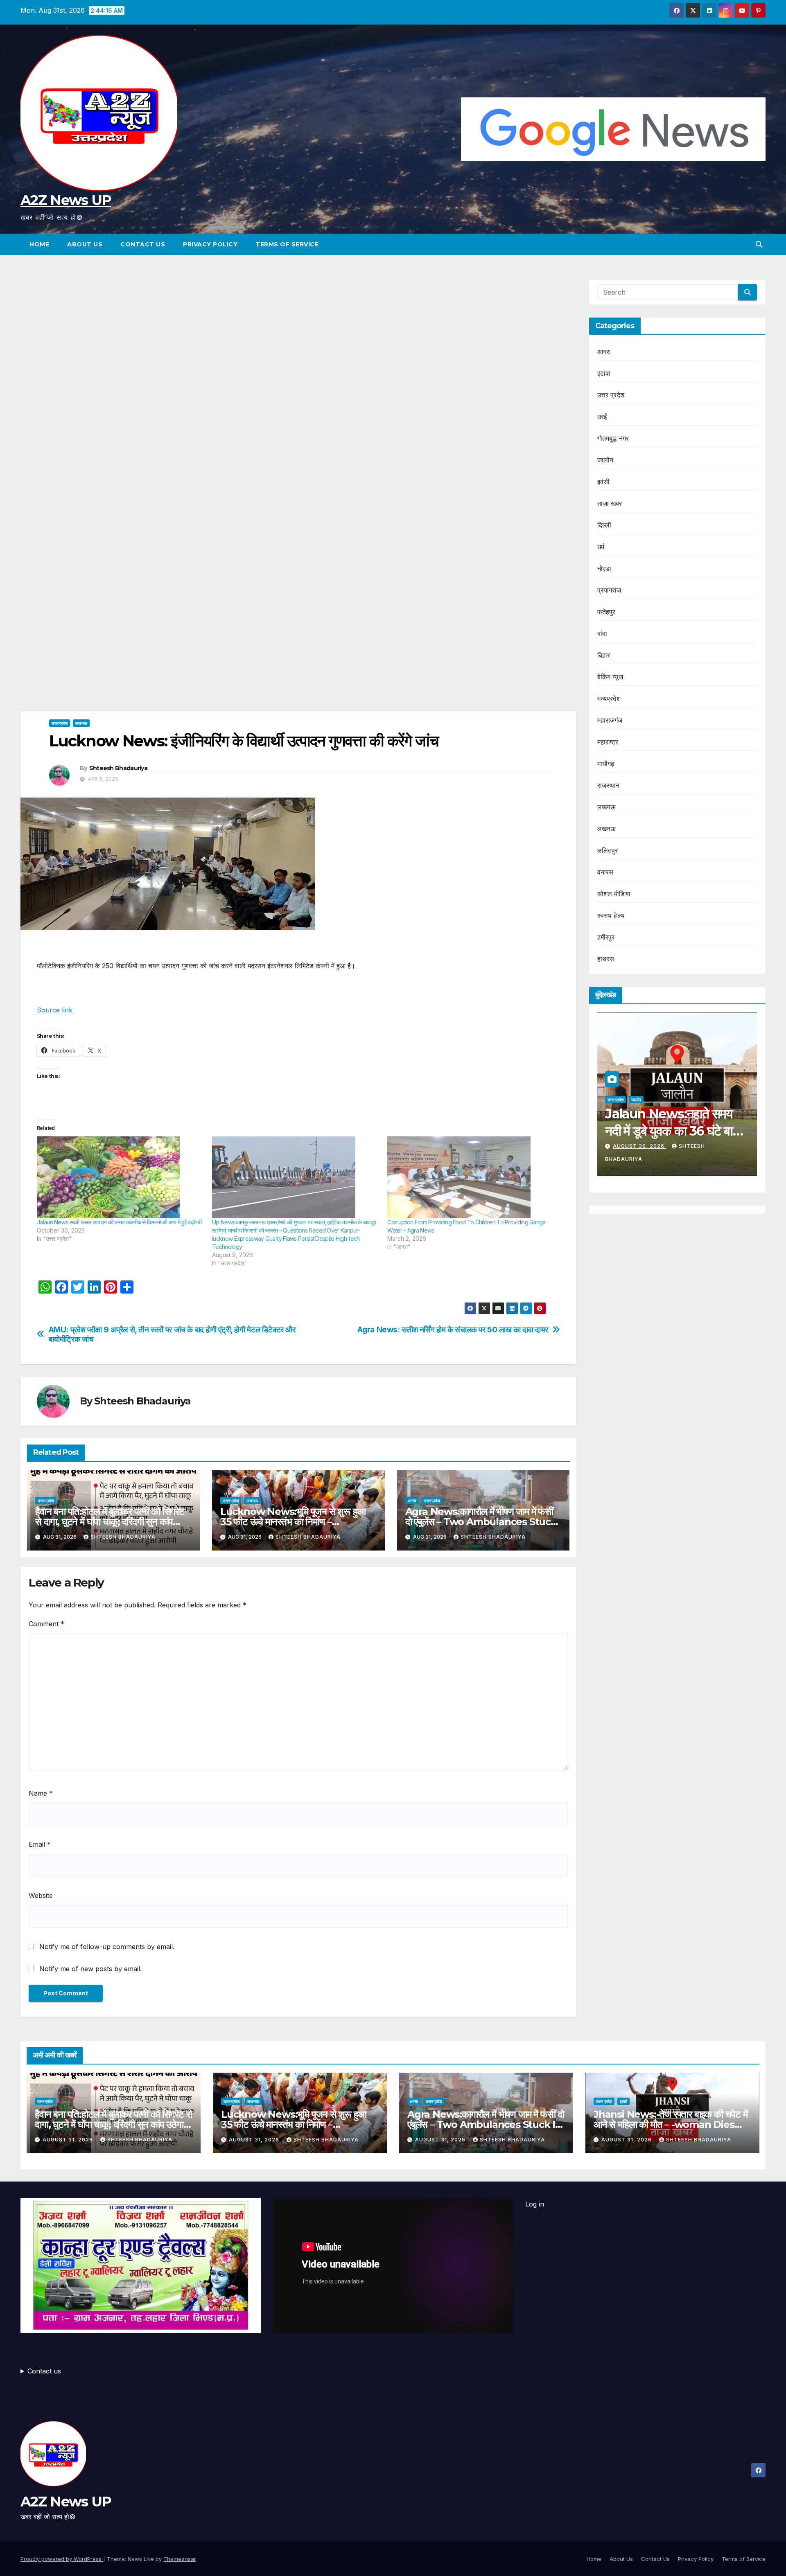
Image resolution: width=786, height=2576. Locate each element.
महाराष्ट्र (608, 742)
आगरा (412, 1501)
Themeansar (180, 2559)
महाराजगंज (610, 720)
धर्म (601, 547)
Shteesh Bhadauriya (118, 768)
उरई (602, 417)
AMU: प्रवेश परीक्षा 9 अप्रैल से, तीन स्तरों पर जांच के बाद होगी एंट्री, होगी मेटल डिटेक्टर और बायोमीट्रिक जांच (172, 1334)
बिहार (604, 655)
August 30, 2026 (639, 1146)
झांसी (603, 482)
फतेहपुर (606, 612)
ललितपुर (608, 850)
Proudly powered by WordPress (62, 2559)
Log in (535, 2204)
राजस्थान (609, 785)
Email (40, 1844)
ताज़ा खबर (610, 503)
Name (41, 1793)
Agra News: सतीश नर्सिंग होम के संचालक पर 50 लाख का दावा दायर (453, 1330)
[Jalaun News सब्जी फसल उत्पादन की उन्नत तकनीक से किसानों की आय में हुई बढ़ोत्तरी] (120, 1177)
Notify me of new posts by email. (90, 1969)
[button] (759, 244)
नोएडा (604, 568)
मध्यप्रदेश (609, 699)
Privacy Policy (210, 244)
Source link (55, 1010)
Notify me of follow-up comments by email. (107, 1947)
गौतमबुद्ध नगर (613, 438)
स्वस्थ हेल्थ (611, 915)
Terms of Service (287, 244)
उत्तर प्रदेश (60, 723)
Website (41, 1895)
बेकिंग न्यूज (610, 677)
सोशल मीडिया (614, 894)
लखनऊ (81, 723)
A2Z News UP (66, 200)
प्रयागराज (609, 590)
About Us (85, 244)
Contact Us (143, 244)
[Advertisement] (298, 340)
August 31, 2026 (69, 2140)
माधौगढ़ (606, 764)
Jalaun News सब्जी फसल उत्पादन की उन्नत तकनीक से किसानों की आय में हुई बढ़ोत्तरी (119, 1222)
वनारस (605, 872)
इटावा (604, 373)
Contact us (44, 2371)
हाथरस (606, 959)
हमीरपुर (606, 937)
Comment (46, 1624)
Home (39, 244)
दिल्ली (604, 525)
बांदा (602, 633)
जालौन (605, 460)
